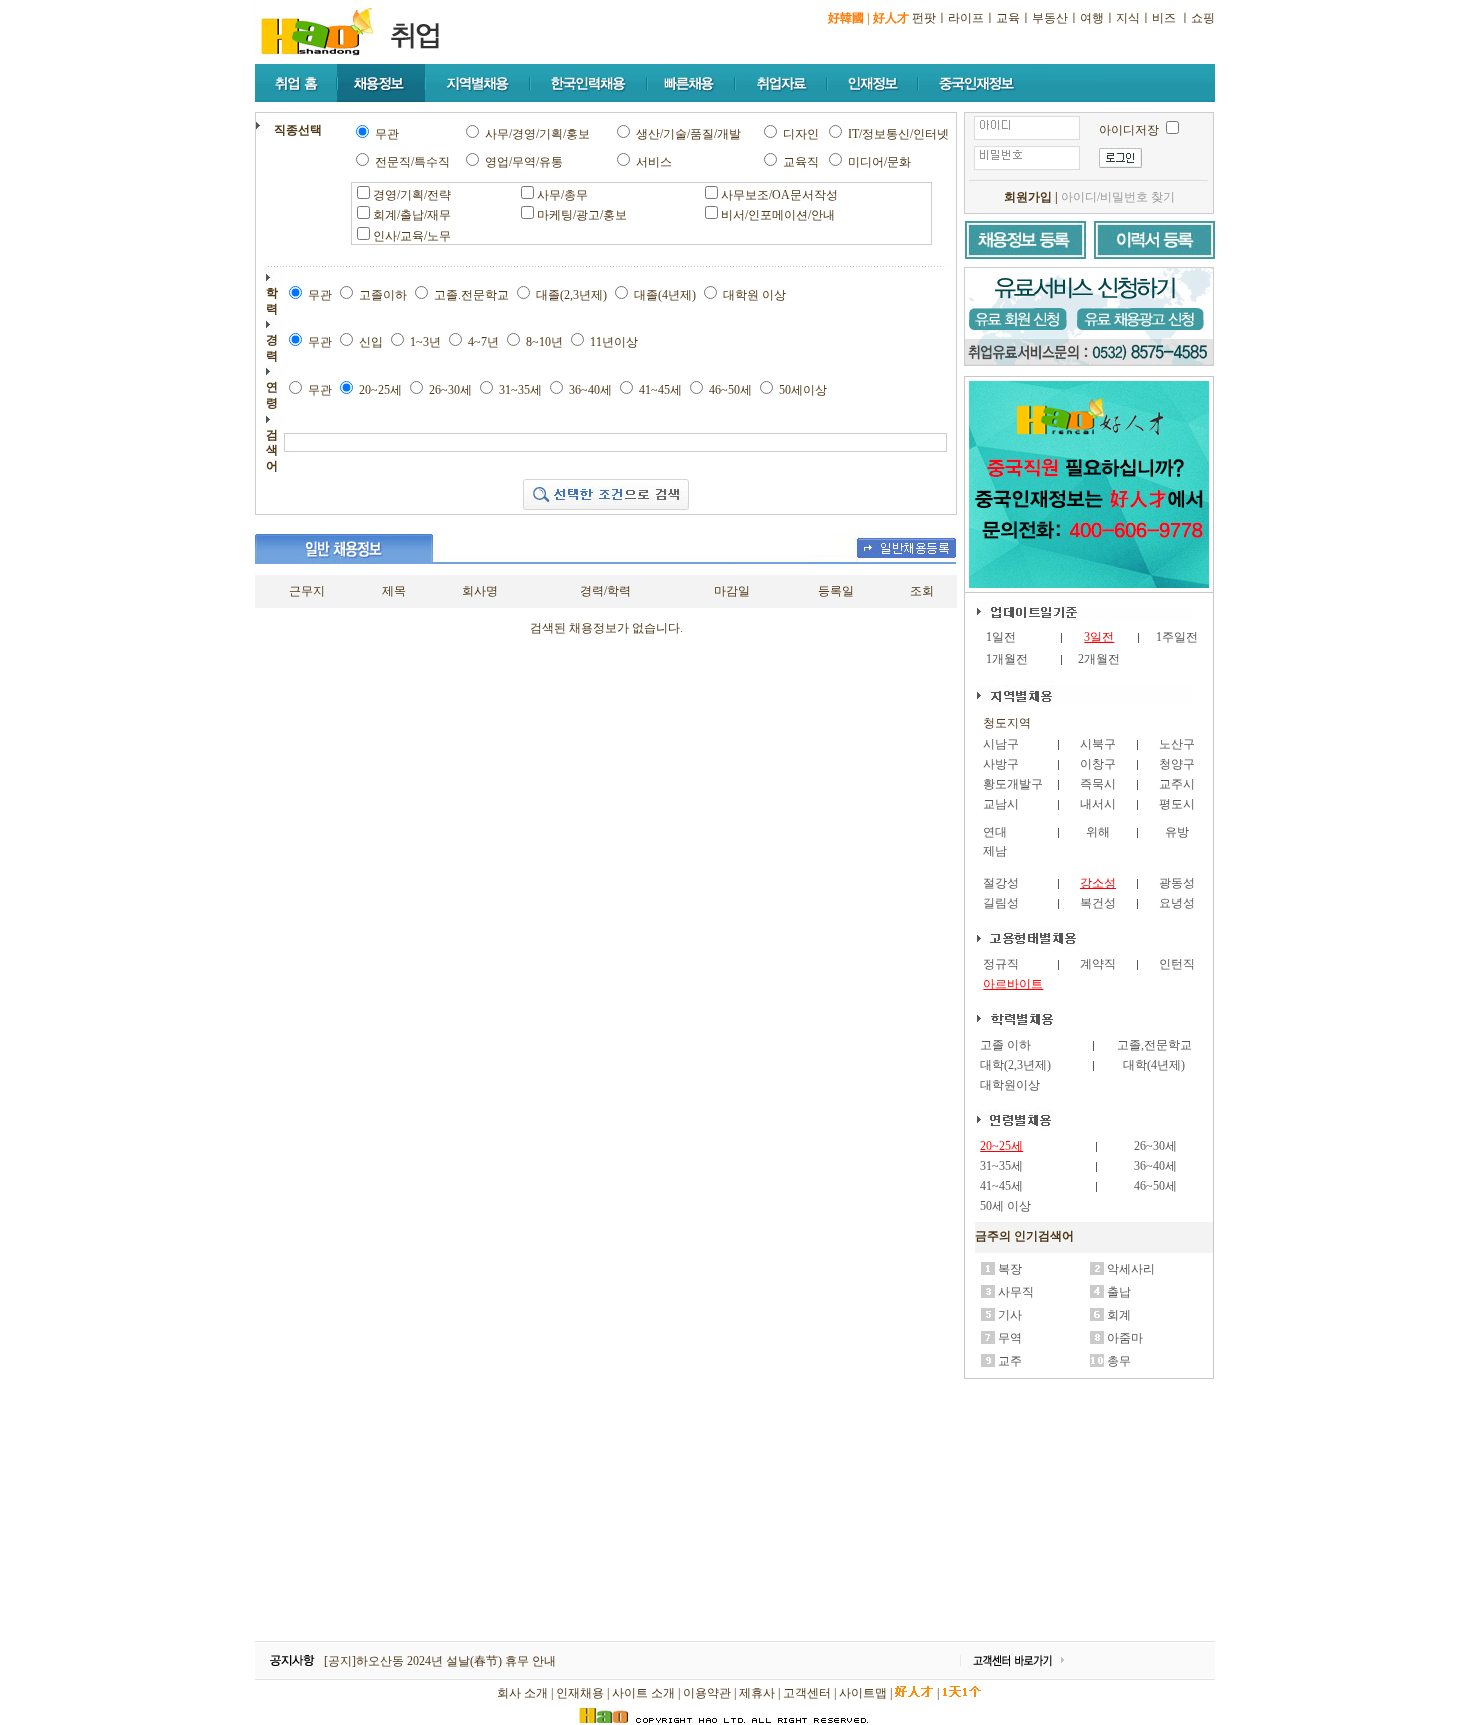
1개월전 (1007, 659)
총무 (1119, 1361)
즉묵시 (1098, 784)
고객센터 (807, 1693)
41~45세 (1001, 1186)
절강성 (1001, 883)
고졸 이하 (1005, 1045)
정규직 (1001, 964)
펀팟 (924, 18)
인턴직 (1177, 964)
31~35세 (1001, 1166)
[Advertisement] (1090, 1511)
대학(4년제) (1154, 1065)
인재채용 (580, 1693)
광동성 (1177, 883)
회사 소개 (522, 1693)
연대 (995, 832)
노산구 (1177, 744)
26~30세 (1155, 1146)
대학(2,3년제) (1015, 1065)
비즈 (1164, 18)
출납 (1119, 1292)
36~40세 (1155, 1166)
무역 (1010, 1338)
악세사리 (1131, 1269)
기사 (1010, 1315)
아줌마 (1125, 1338)
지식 (1128, 18)
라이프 (966, 18)
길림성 (1001, 903)
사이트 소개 (643, 1693)
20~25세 (1001, 1146)
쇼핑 (1203, 18)
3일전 (1099, 637)
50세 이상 (1005, 1206)
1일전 (1001, 637)
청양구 (1177, 764)
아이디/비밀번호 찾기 (1118, 197)
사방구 (1001, 764)
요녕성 (1177, 903)
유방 (1177, 832)
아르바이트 (1013, 984)
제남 (995, 851)
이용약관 (707, 1693)
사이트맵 (863, 1693)
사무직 (1016, 1292)
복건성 (1098, 903)
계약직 (1098, 964)
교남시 (1001, 804)
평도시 (1177, 804)
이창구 (1098, 764)
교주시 (1177, 784)
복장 (1010, 1269)
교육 (1008, 18)
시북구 (1098, 744)
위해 (1098, 832)
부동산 (1050, 18)
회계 (1119, 1315)
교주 (1010, 1361)
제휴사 (757, 1693)
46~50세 (1155, 1186)
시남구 (1001, 744)
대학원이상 (1010, 1085)
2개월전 (1099, 659)
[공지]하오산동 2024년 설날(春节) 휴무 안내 (440, 1661)
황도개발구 (1013, 784)
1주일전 (1177, 637)
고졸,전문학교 (1154, 1045)
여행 (1092, 18)
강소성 (1098, 883)
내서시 (1098, 804)
